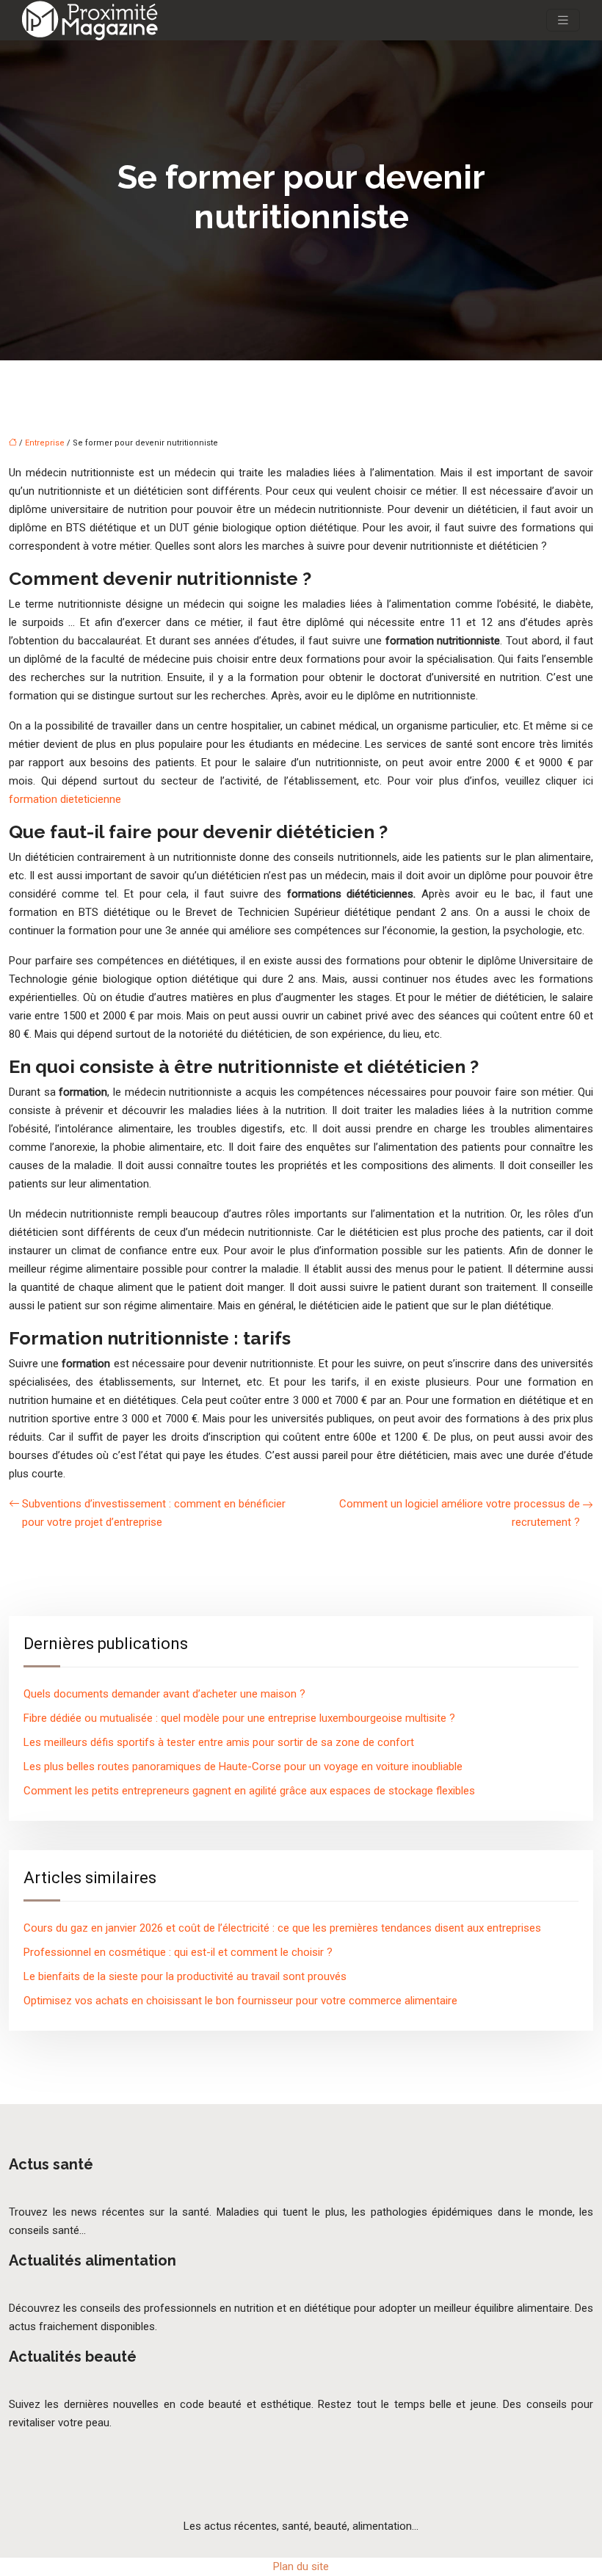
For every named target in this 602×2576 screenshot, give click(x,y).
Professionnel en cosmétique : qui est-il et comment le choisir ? (178, 1952)
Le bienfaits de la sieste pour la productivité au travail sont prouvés (185, 1976)
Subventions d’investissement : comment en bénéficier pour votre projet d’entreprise (154, 1513)
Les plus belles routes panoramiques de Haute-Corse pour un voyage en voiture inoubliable (243, 1767)
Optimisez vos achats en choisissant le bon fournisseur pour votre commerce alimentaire (240, 2001)
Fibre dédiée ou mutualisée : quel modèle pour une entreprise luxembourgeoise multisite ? (239, 1718)
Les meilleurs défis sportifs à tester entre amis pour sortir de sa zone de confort (219, 1742)
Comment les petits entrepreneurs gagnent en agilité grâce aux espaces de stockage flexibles (249, 1791)
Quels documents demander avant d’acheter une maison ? (164, 1694)
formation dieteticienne (65, 799)
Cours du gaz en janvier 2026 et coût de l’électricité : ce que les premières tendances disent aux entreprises (282, 1928)
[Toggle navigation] (563, 20)
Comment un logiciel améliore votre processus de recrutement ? (460, 1513)
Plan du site (301, 2566)
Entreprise (45, 443)
